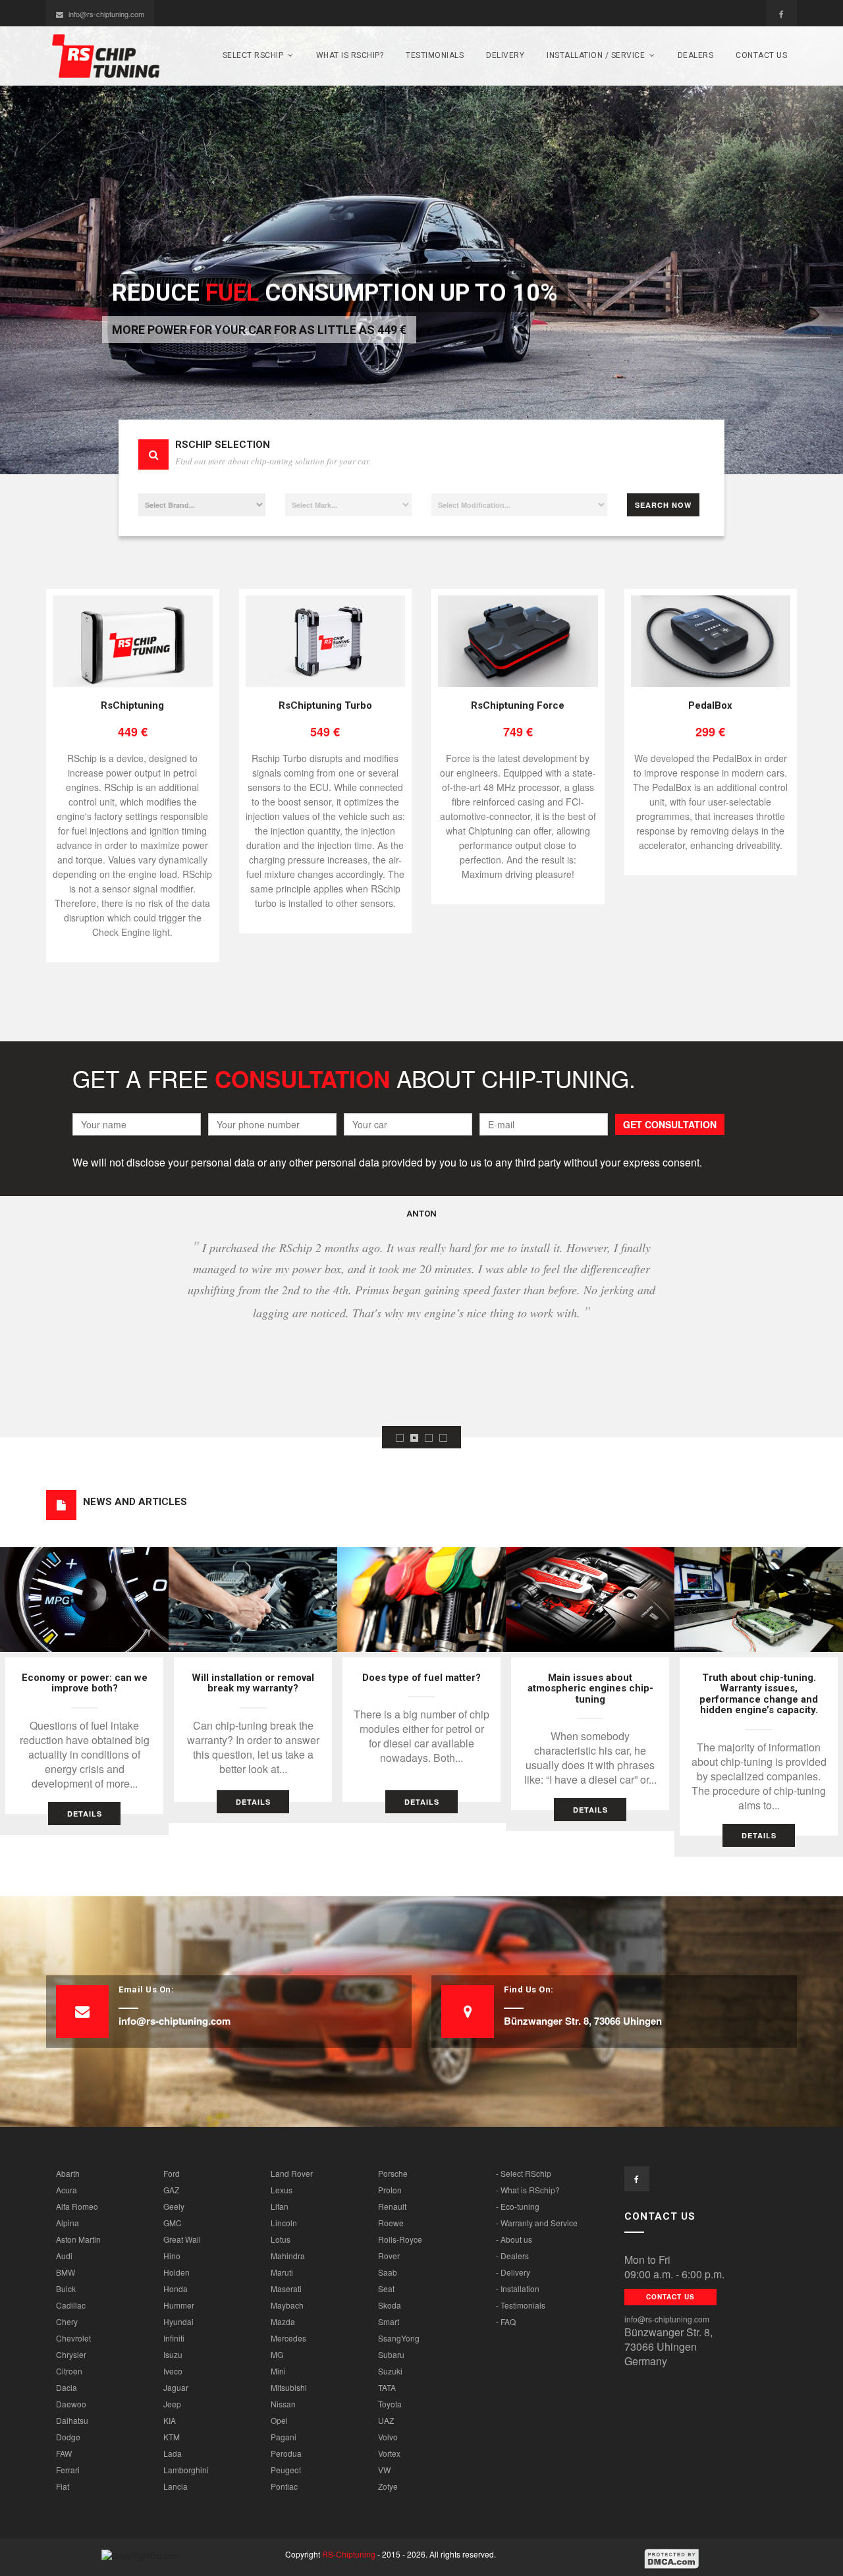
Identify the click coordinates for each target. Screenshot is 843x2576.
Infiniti (174, 2338)
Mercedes (288, 2338)
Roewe (391, 2223)
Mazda (283, 2321)
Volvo (388, 2437)
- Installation (518, 2288)
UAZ (386, 2420)
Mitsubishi (289, 2387)
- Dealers (512, 2256)
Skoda (390, 2305)
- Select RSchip (524, 2173)
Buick (66, 2288)
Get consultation (670, 1124)
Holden (177, 2272)
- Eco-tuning (518, 2206)
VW (384, 2470)
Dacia (67, 2387)
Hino (172, 2256)
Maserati (286, 2288)
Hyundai (178, 2321)
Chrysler (71, 2354)
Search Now (663, 505)
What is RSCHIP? (350, 55)
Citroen (69, 2371)
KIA (170, 2420)
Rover (389, 2256)
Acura (67, 2190)
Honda (176, 2288)
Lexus (282, 2190)
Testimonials (435, 55)
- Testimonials (521, 2305)
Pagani (284, 2437)
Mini (278, 2371)
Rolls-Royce (400, 2239)
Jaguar (176, 2387)
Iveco (173, 2371)
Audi (64, 2256)
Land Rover (292, 2173)
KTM (172, 2437)
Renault (392, 2206)
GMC (173, 2223)
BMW (66, 2272)
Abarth (68, 2173)
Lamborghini (186, 2470)
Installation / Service (596, 55)
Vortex (389, 2453)
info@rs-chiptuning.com (106, 14)
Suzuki (390, 2371)
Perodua (286, 2453)
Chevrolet (73, 2338)
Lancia (176, 2486)
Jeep (172, 2404)
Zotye (388, 2486)
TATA (387, 2387)
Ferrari (68, 2470)
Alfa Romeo (77, 2206)
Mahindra (288, 2256)
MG (277, 2354)
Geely (174, 2206)
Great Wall (182, 2239)
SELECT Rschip (253, 55)
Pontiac (284, 2486)
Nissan (283, 2404)
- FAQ (506, 2321)
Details (85, 1814)
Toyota (390, 2404)
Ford (172, 2173)
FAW (64, 2453)
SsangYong (399, 2338)
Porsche (393, 2173)
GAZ (171, 2190)
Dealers (696, 55)
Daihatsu (72, 2420)
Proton (390, 2190)
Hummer (179, 2305)
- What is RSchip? (528, 2190)
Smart (389, 2321)
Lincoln (284, 2223)
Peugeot (286, 2470)
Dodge (68, 2437)
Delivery (505, 55)
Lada (173, 2453)
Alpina (68, 2223)
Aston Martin (78, 2239)
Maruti (282, 2272)
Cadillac (71, 2305)
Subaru (391, 2354)
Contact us (761, 55)
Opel (279, 2420)
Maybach (287, 2305)
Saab (388, 2272)
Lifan (280, 2206)
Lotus (281, 2239)
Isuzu (173, 2354)
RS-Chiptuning (349, 2554)
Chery (67, 2321)
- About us (514, 2239)
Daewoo (71, 2404)
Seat (386, 2288)
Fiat (63, 2486)
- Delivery (513, 2272)
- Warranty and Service (537, 2223)
